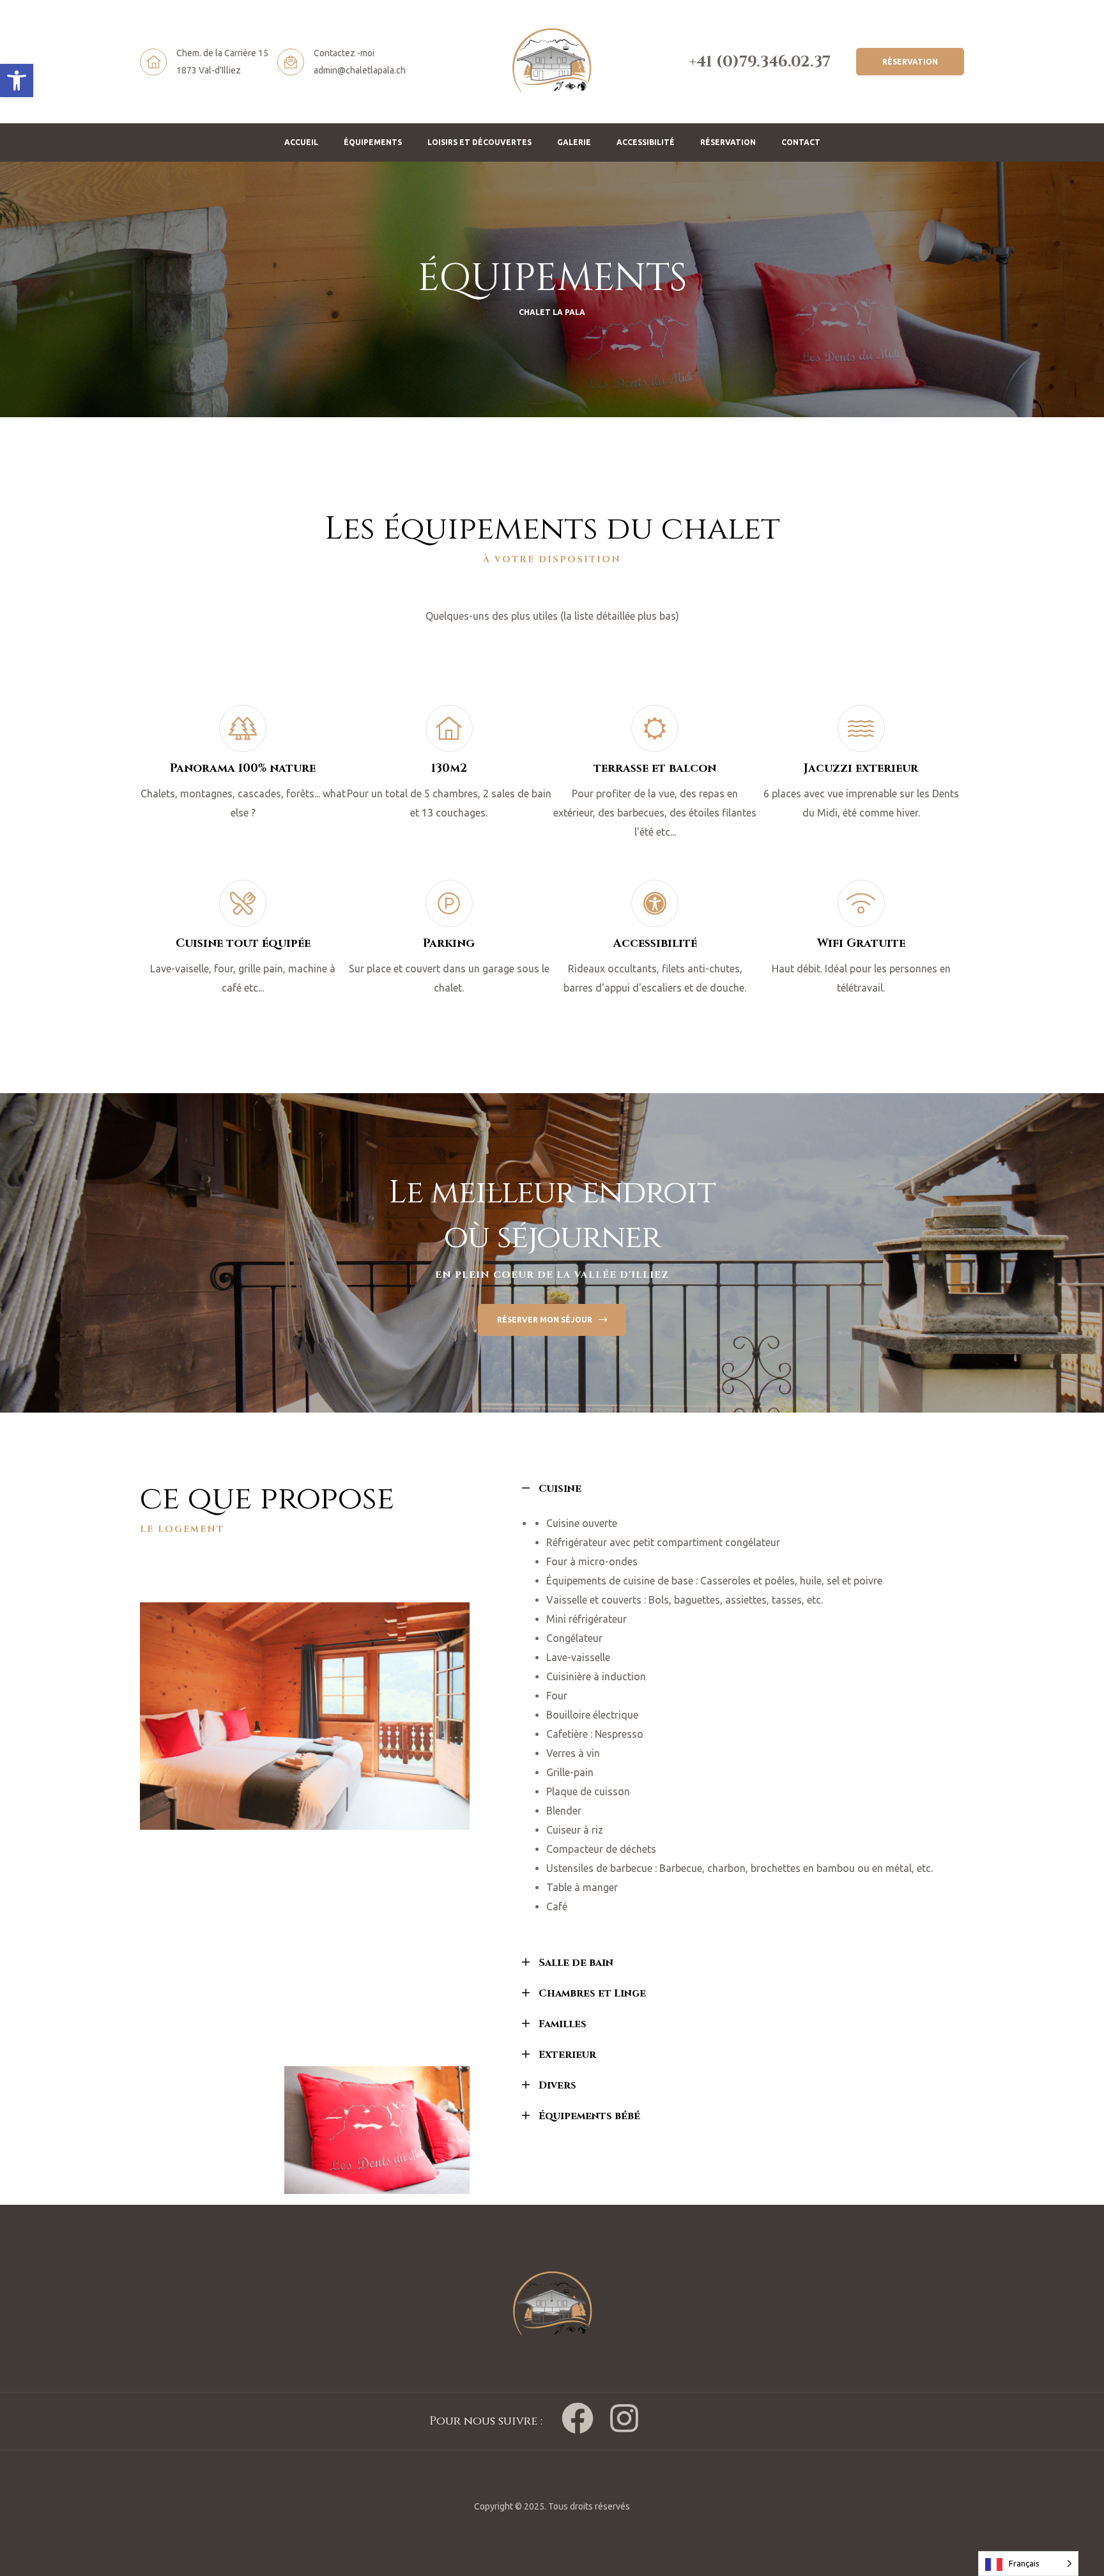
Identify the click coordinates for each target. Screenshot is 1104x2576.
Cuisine (560, 1489)
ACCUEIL (301, 142)
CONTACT (801, 142)
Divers (557, 2085)
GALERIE (574, 142)
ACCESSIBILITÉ (646, 142)
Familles (563, 2024)
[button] (17, 80)
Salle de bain (576, 1963)
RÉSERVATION (728, 142)
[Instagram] (624, 2418)
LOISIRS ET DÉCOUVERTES (479, 142)
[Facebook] (578, 2418)
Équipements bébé (589, 2116)
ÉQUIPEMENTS (373, 142)
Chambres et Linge (592, 1993)
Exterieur (567, 2055)
